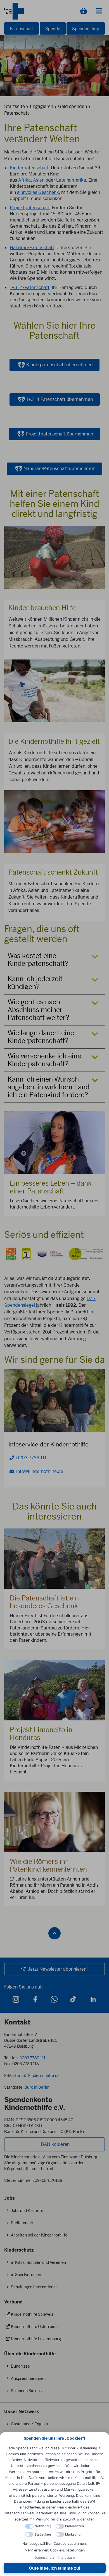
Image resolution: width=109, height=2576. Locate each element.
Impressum (66, 2557)
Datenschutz (44, 2557)
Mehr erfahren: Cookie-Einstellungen (55, 2550)
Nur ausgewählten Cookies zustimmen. (54, 2544)
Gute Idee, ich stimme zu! (55, 2568)
